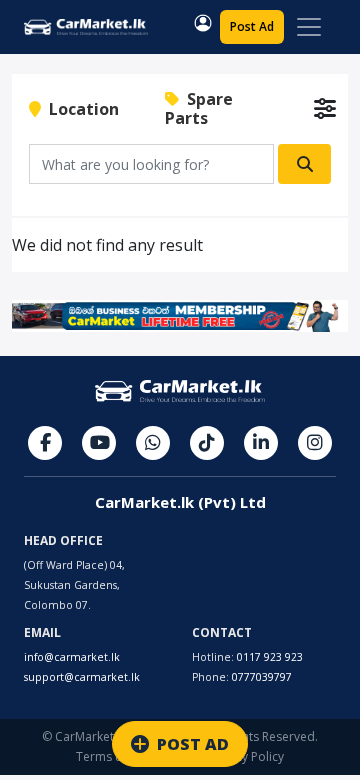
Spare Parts (199, 108)
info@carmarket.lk (72, 657)
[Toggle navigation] (309, 27)
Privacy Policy (246, 756)
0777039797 (262, 677)
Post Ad (252, 26)
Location (80, 109)
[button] (203, 23)
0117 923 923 (270, 657)
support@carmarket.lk (82, 677)
